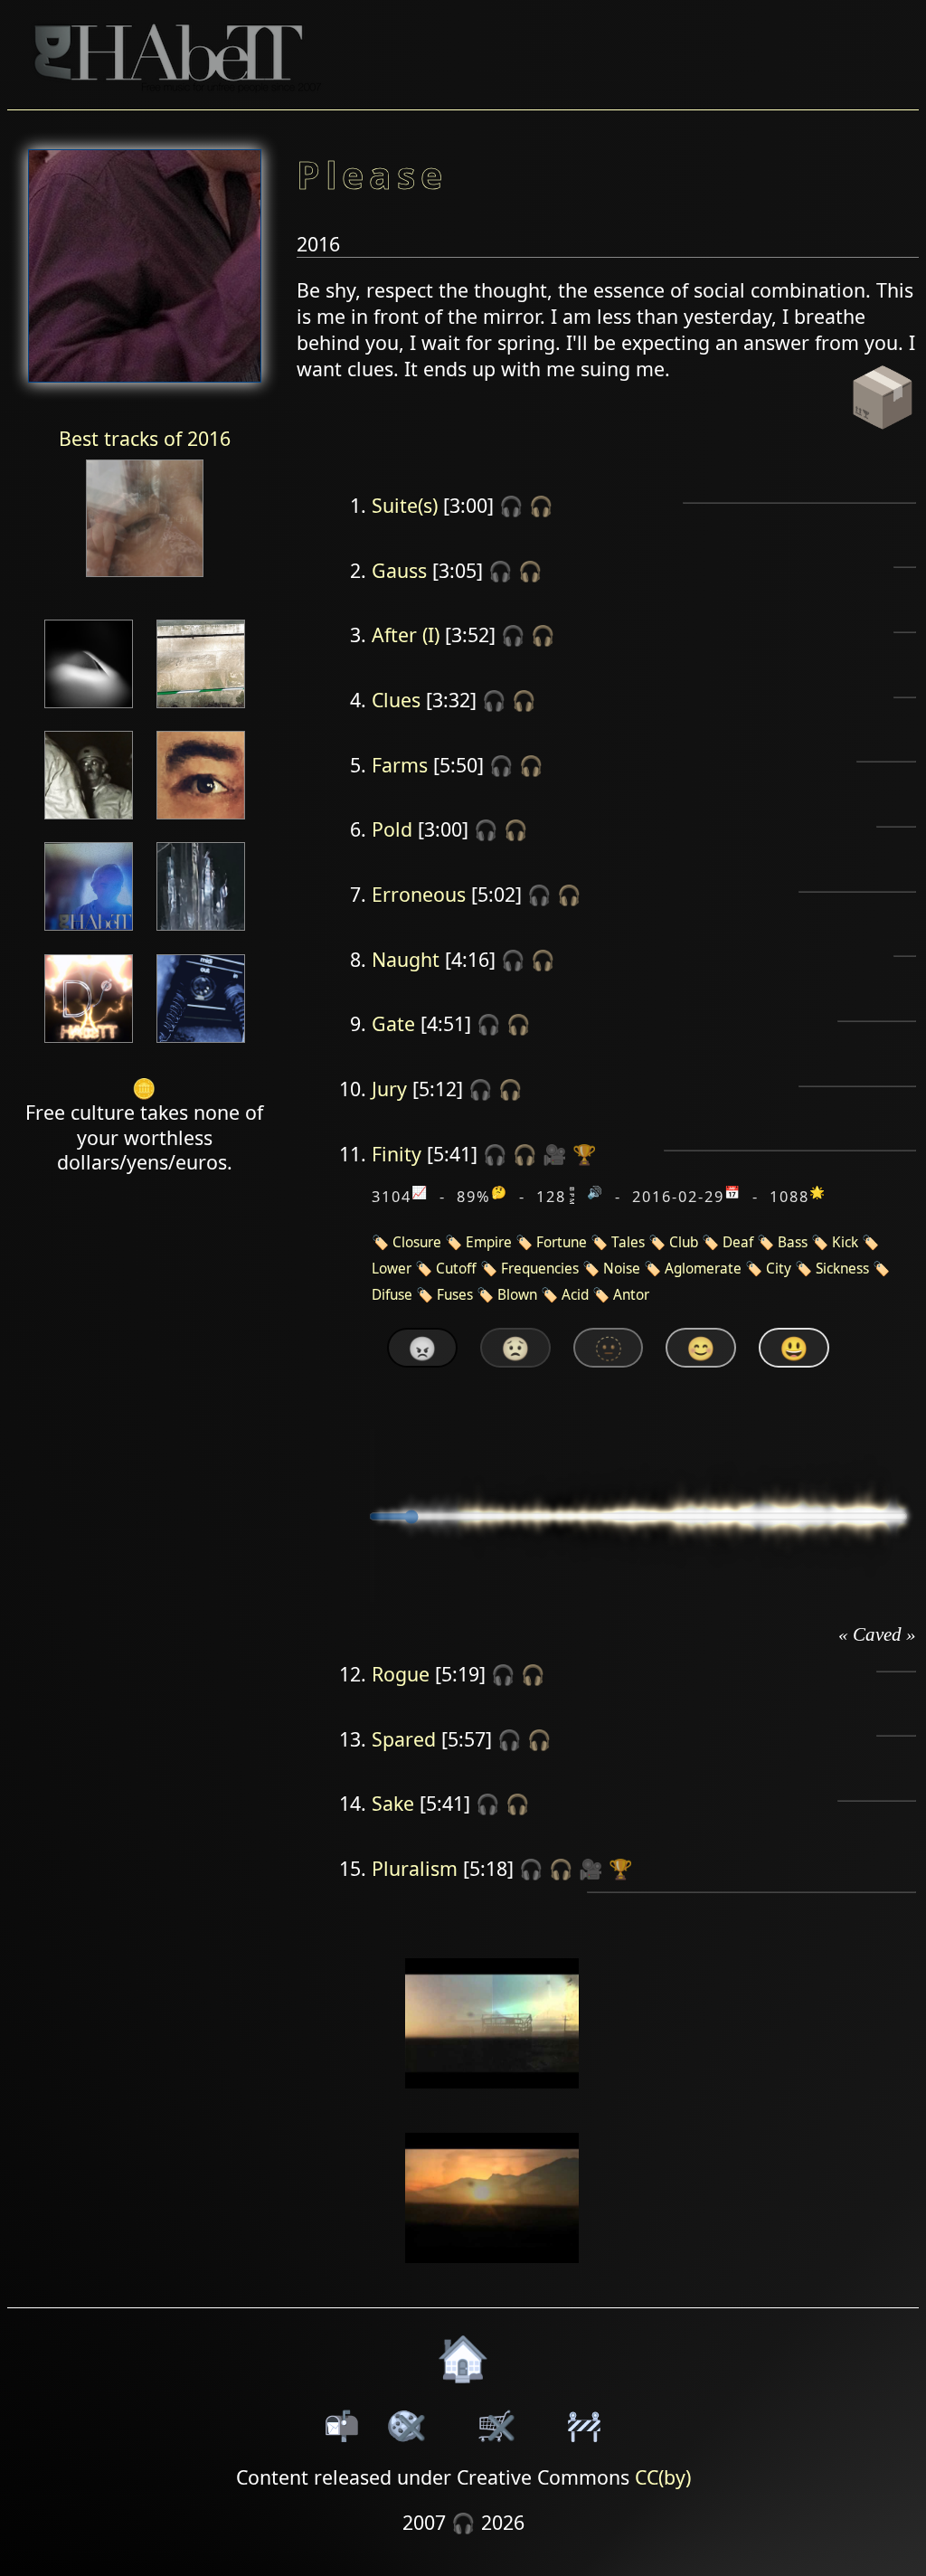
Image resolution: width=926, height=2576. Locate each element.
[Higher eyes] (201, 821)
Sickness (842, 1269)
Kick (845, 1242)
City (779, 1269)
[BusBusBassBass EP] (89, 710)
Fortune (562, 1242)
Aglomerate (703, 1269)
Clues (396, 700)
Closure (417, 1242)
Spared (404, 1739)
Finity (397, 1154)
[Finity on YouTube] (492, 2101)
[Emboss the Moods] (201, 710)
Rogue (401, 1674)
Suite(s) (405, 505)
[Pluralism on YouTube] (492, 2274)
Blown (517, 1295)
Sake (393, 1803)
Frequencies (540, 1269)
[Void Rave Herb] (201, 1044)
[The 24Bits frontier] (89, 821)
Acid (575, 1295)
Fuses (455, 1295)
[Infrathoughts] (89, 932)
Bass (793, 1242)
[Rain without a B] (89, 1044)
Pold (392, 829)
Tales (628, 1242)
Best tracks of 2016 (145, 438)
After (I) (406, 635)
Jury (389, 1089)
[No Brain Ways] (145, 578)
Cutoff (456, 1269)
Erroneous (419, 894)
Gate (393, 1023)
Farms (400, 765)
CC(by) (663, 2477)
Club (684, 1242)
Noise (622, 1269)
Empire (489, 1242)
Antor (631, 1295)
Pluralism (415, 1868)
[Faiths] (201, 932)
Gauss (399, 570)
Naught (406, 959)
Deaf (738, 1242)
